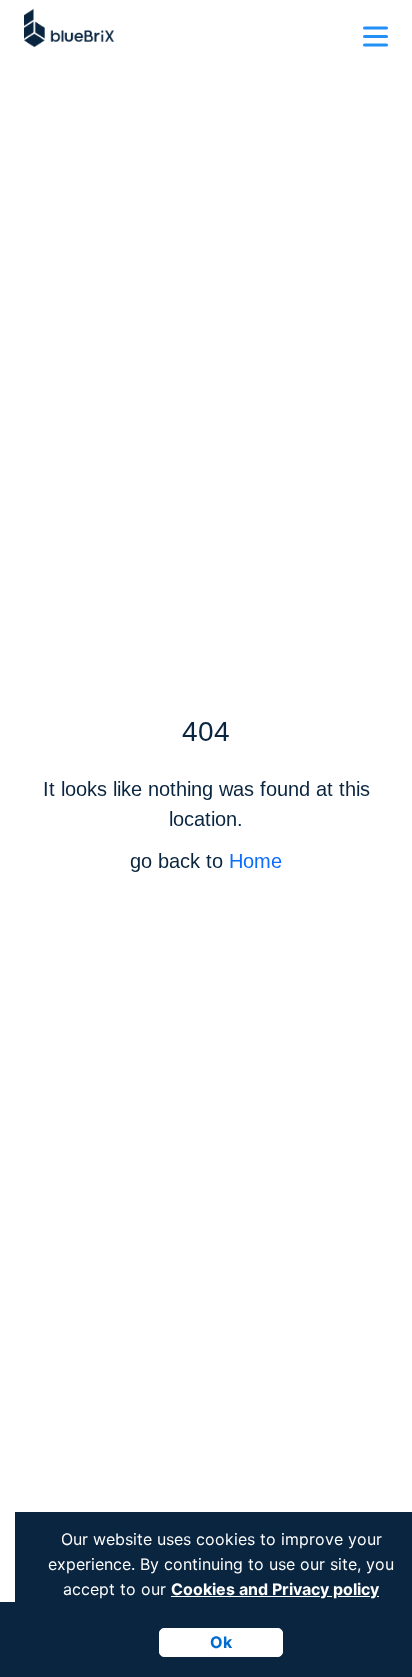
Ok (221, 1642)
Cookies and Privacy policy (275, 1589)
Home (255, 861)
